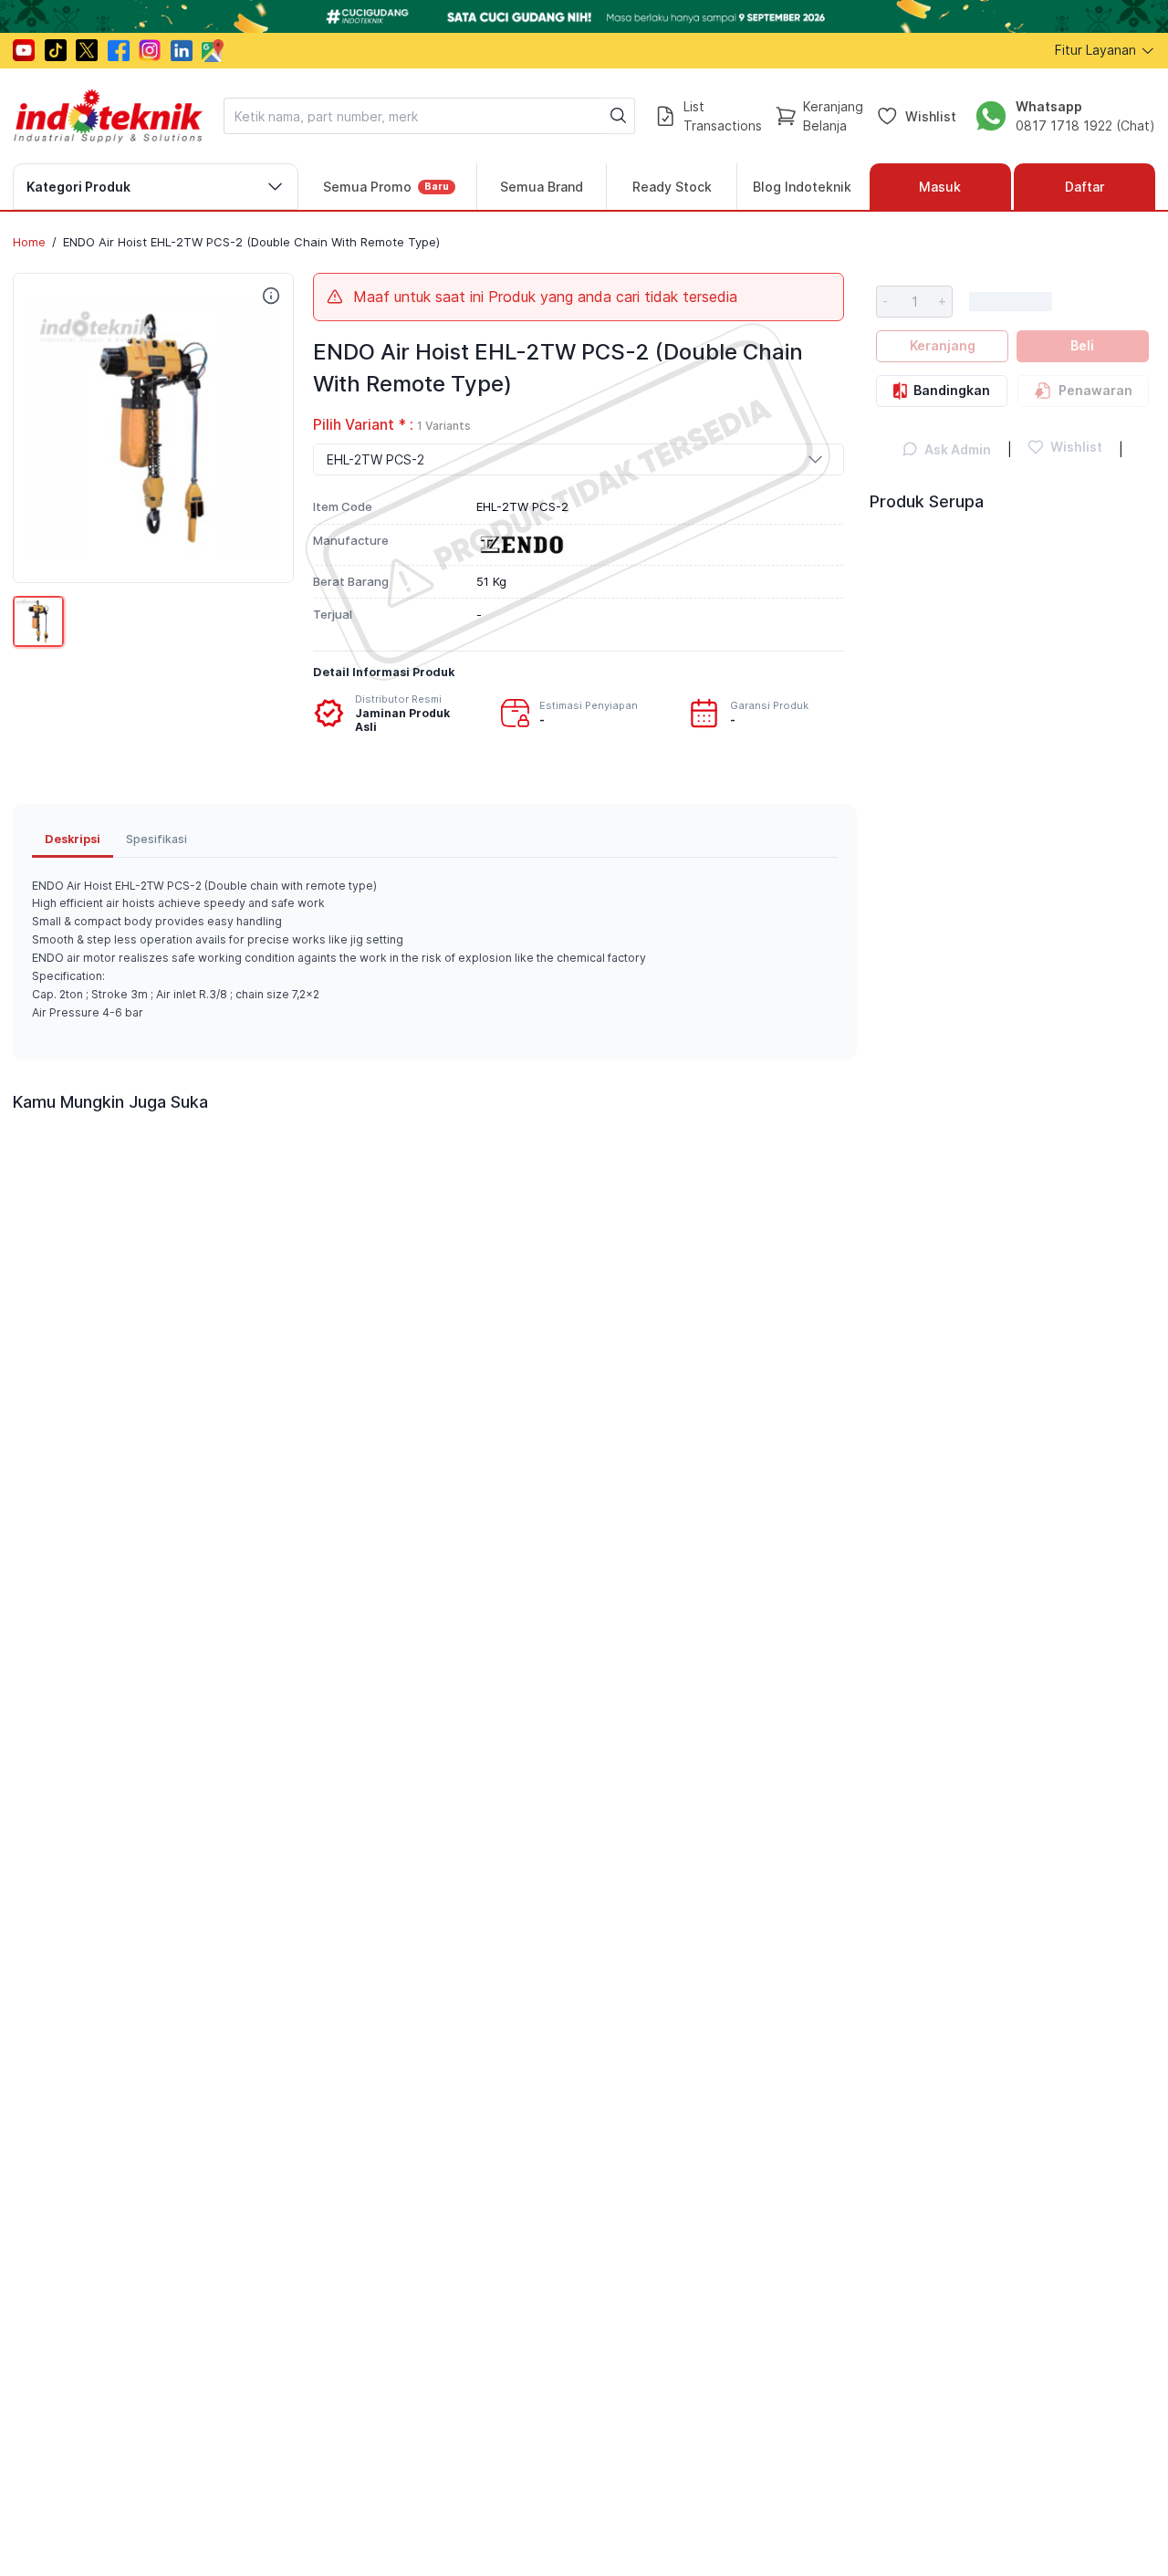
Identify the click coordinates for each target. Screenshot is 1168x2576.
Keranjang (943, 345)
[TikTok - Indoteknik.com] (56, 50)
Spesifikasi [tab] (156, 839)
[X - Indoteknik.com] (87, 50)
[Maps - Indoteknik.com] (213, 51)
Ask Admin (958, 449)
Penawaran (1095, 390)
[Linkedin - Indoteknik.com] (182, 50)
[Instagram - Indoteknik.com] (150, 50)
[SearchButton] (619, 116)
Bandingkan (952, 390)
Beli (1082, 345)
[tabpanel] (435, 949)
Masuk (940, 187)
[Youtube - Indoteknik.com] (24, 50)
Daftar (1085, 187)
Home (29, 242)
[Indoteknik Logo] (109, 116)
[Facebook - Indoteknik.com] (119, 50)
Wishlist (931, 115)
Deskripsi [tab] (73, 838)
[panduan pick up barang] (584, 16)
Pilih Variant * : (392, 425)
